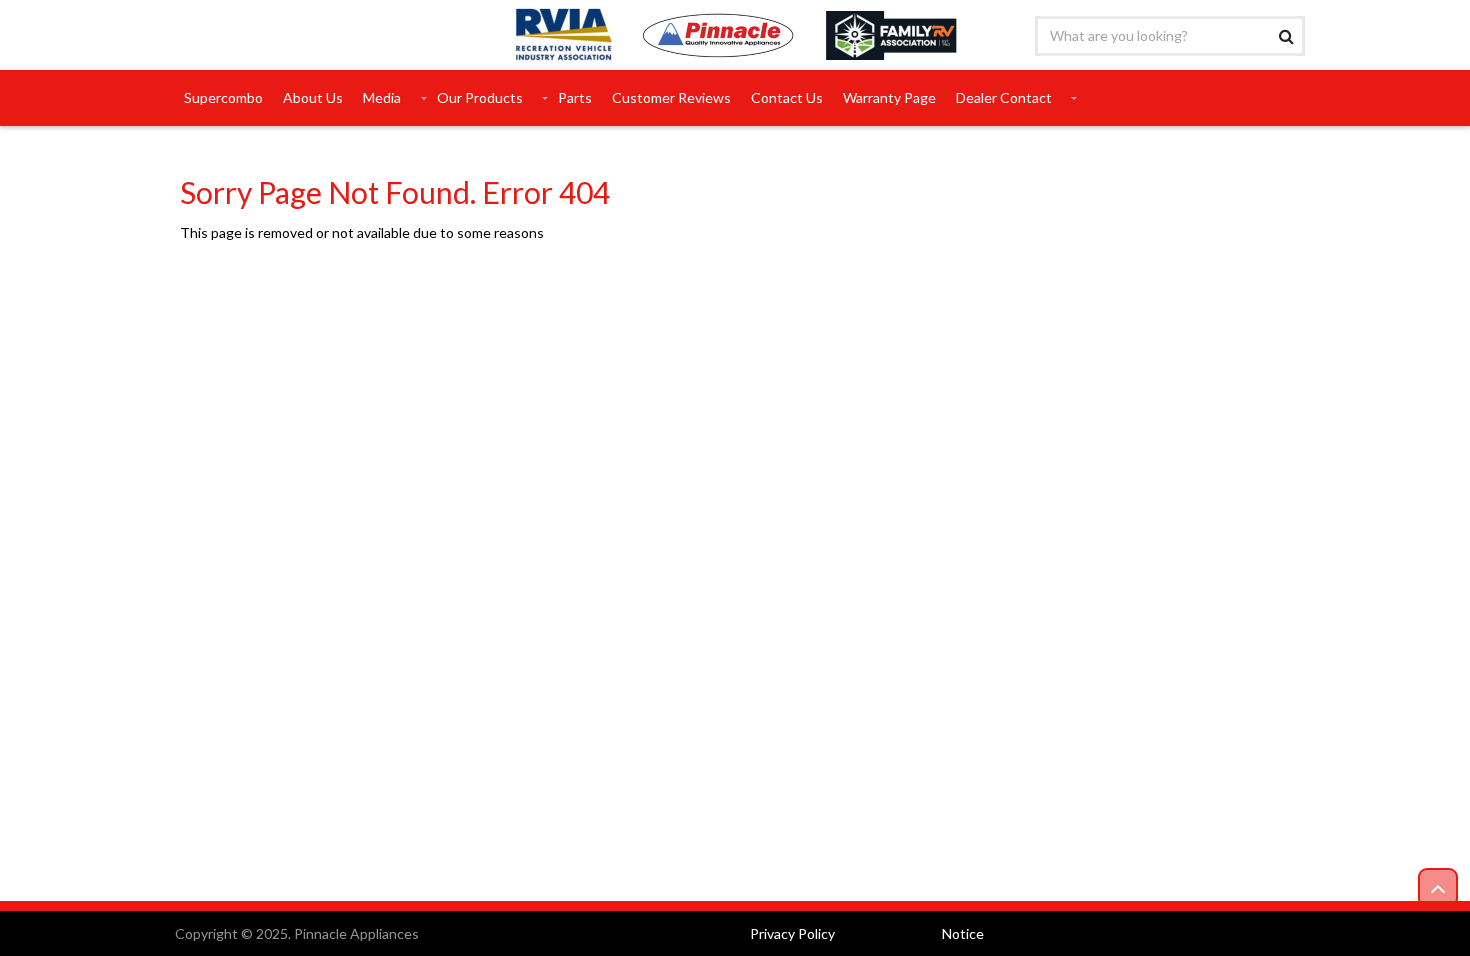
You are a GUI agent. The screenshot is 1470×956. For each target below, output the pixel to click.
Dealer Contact (1004, 97)
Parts (575, 97)
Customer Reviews (671, 97)
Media (382, 97)
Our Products (480, 97)
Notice (963, 933)
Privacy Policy (792, 933)
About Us (313, 97)
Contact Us (787, 97)
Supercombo (223, 97)
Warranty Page (889, 97)
